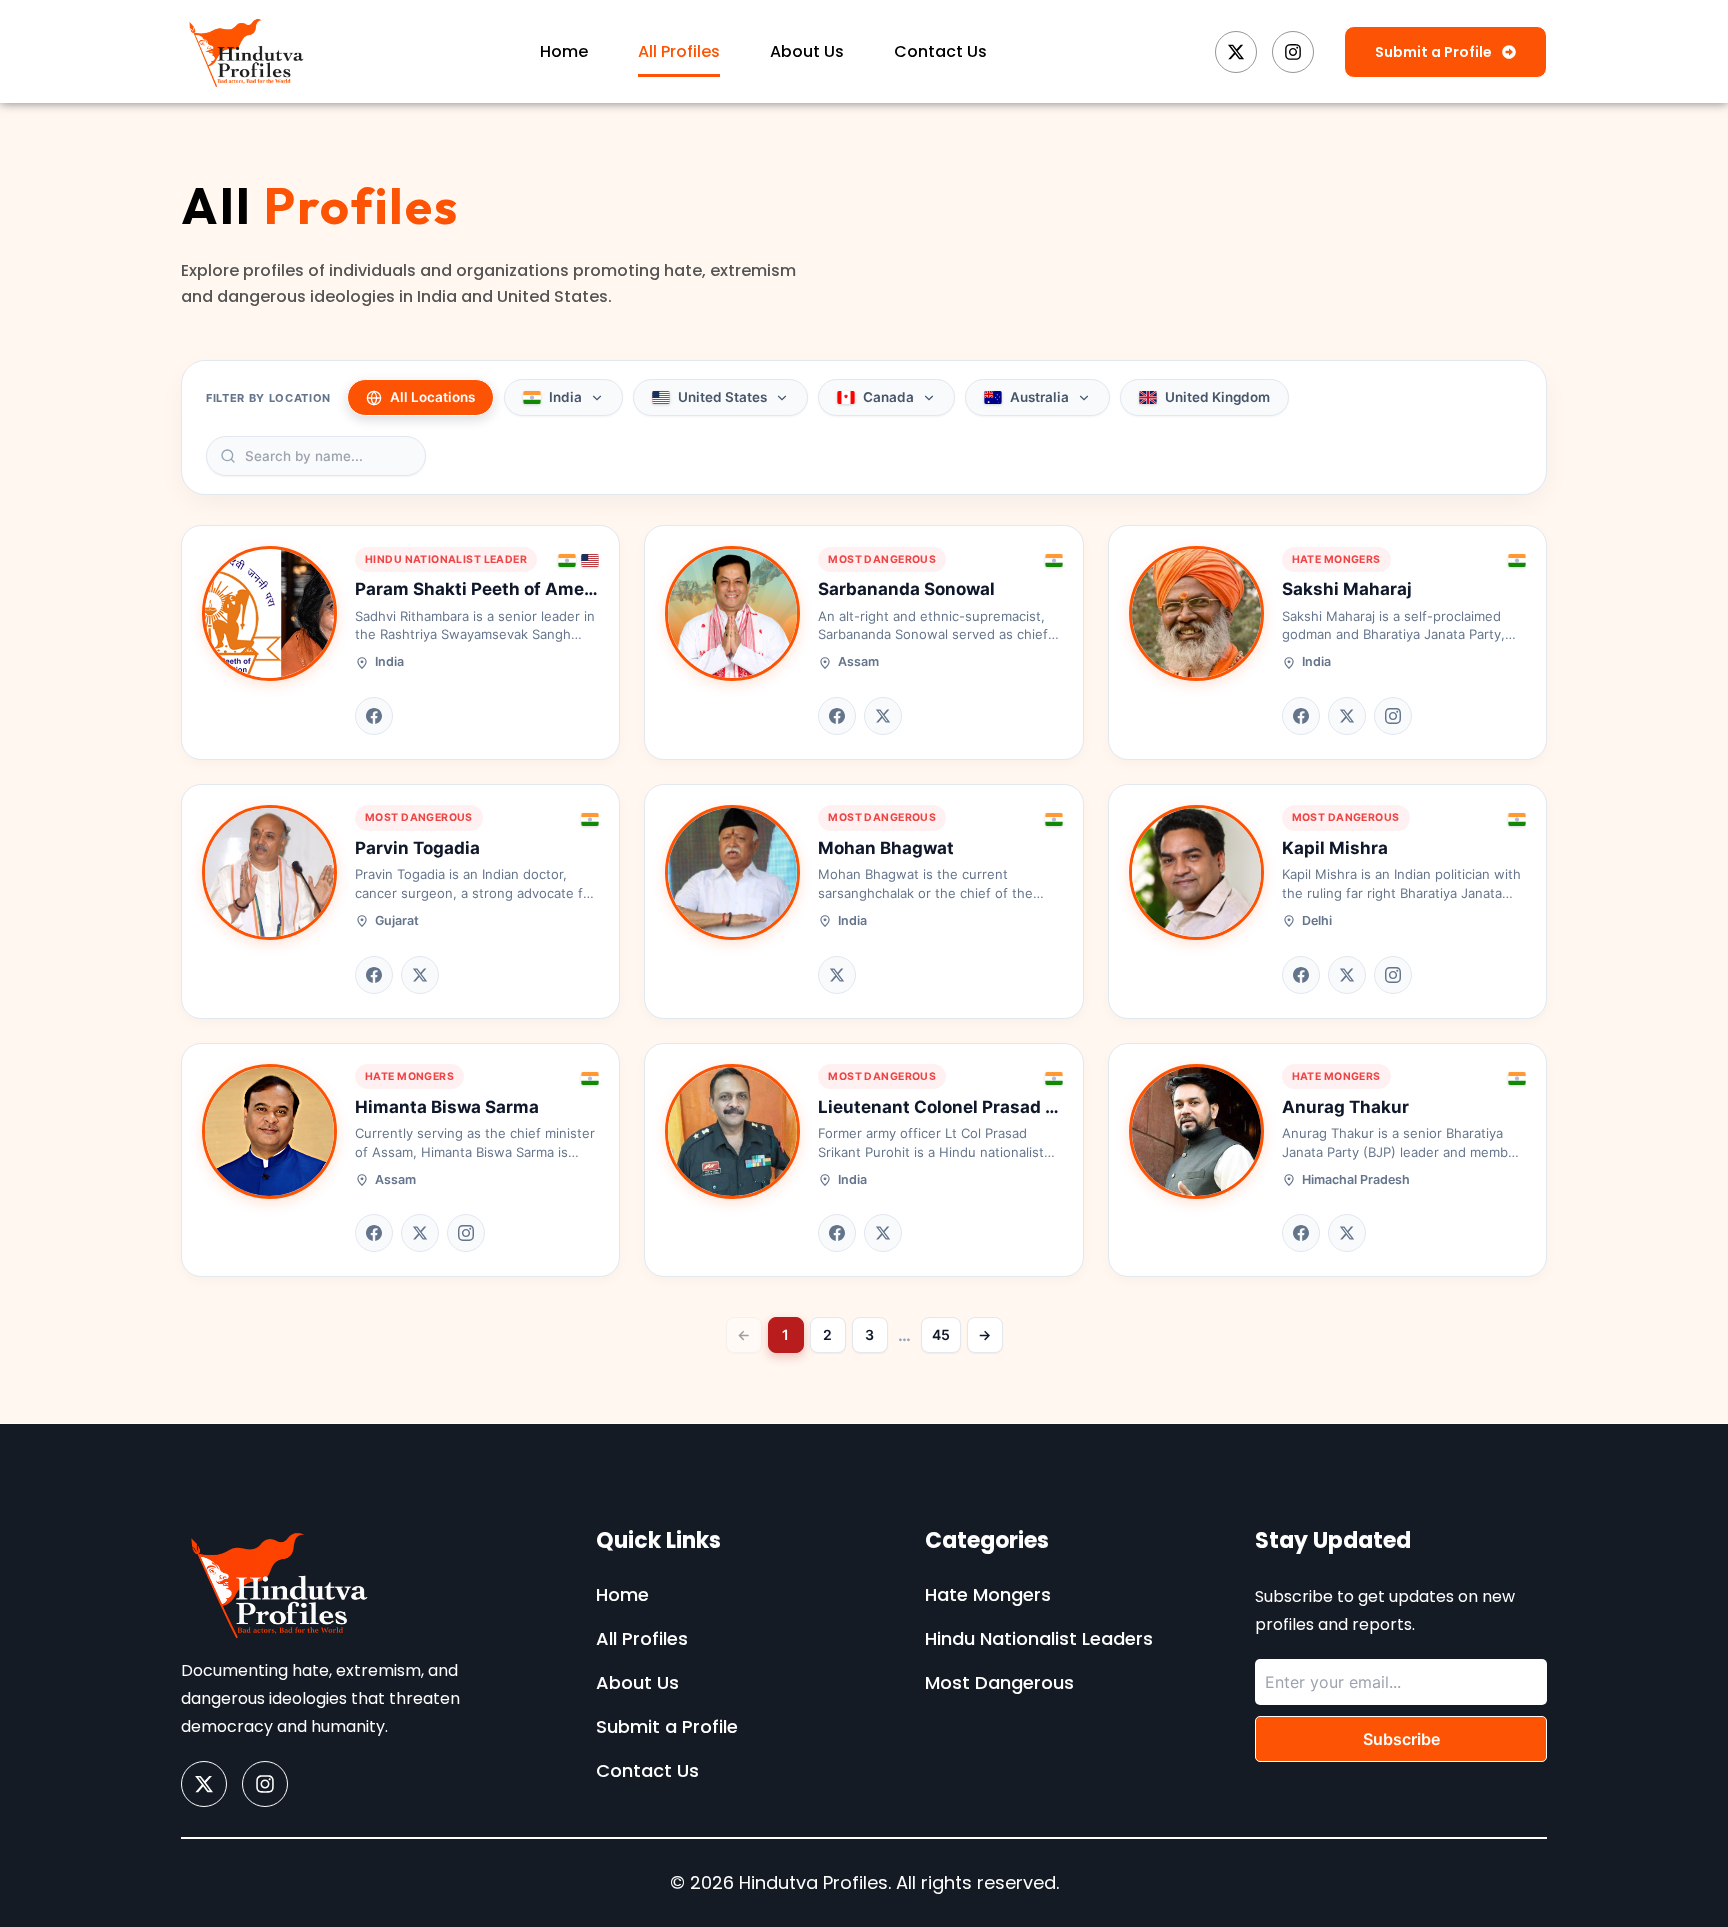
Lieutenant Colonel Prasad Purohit (962, 1107)
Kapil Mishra (1335, 848)
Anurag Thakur (1345, 1107)
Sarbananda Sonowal (906, 589)
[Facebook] (374, 716)
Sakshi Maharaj (1347, 589)
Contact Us (940, 51)
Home (564, 51)
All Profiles (679, 51)
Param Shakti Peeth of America (485, 589)
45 (941, 1334)
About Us (807, 51)
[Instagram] (1393, 716)
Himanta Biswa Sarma (447, 1107)
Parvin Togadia (417, 848)
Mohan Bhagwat (886, 848)
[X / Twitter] (883, 716)
